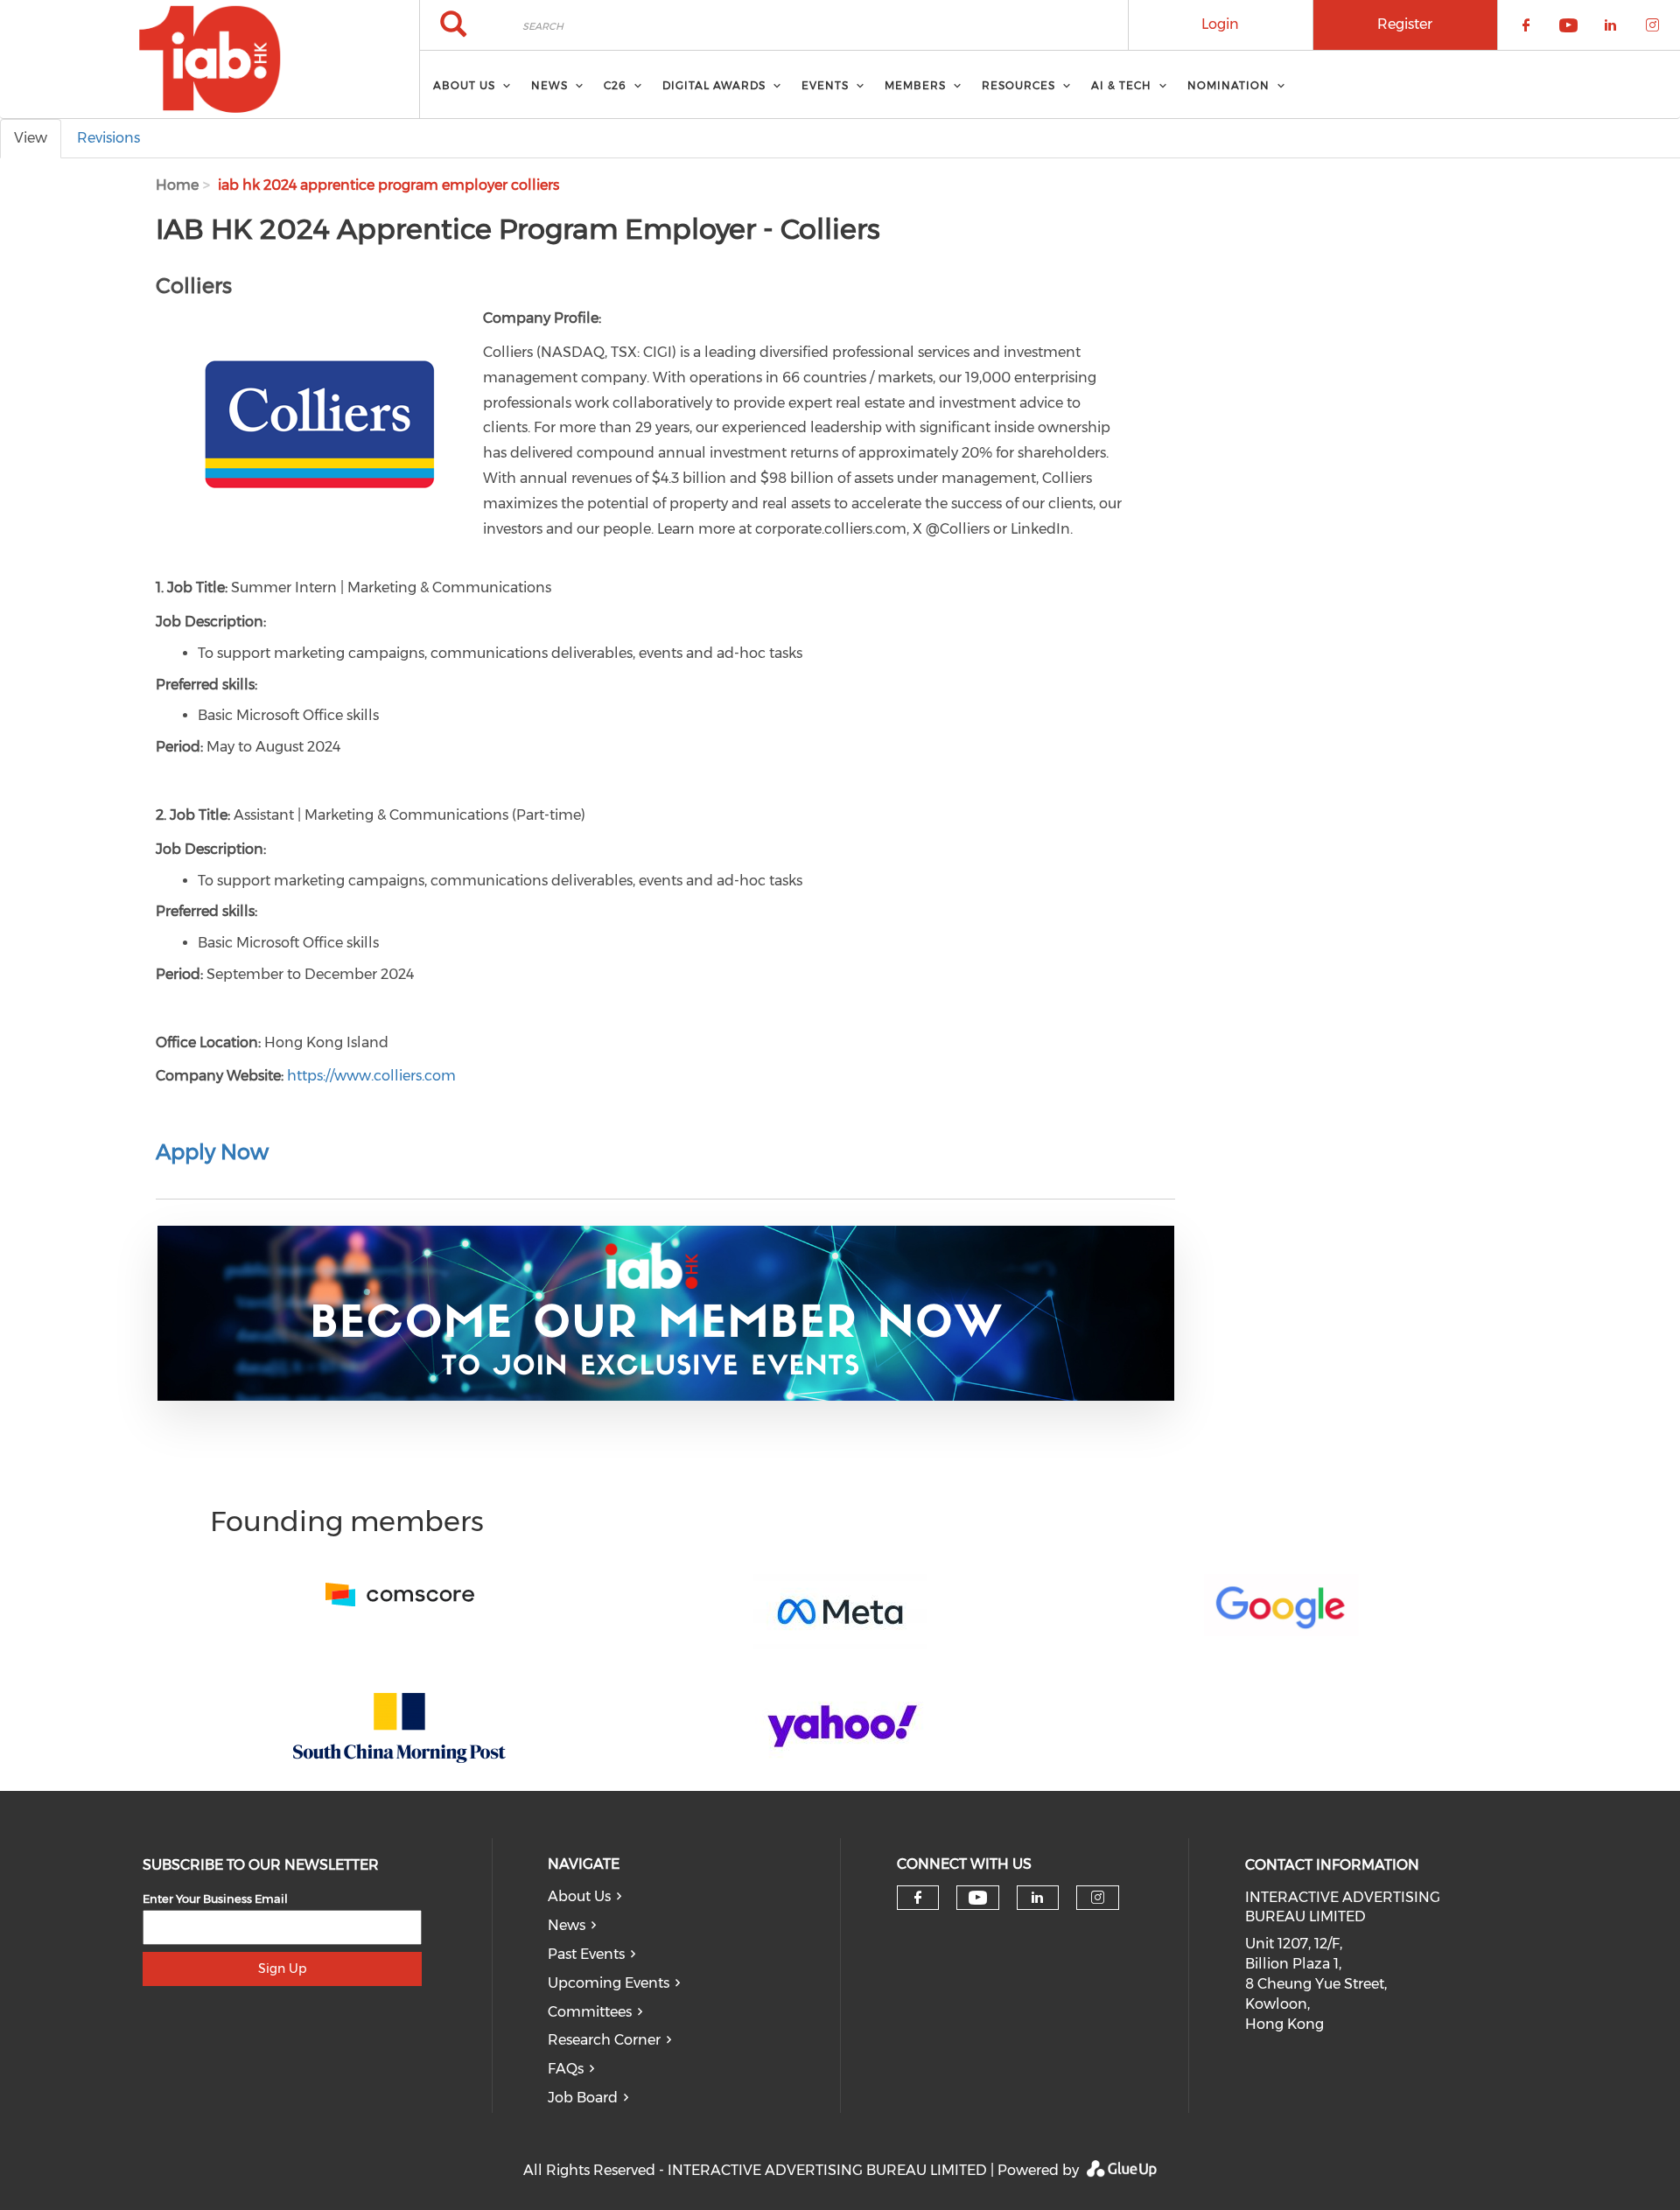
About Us (579, 1896)
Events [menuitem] (825, 85)
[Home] (210, 59)
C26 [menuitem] (615, 85)
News (567, 1925)
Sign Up (282, 1969)
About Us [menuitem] (464, 85)
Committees (590, 2012)
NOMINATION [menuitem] (1228, 85)
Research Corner (604, 2040)
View (31, 138)
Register (1405, 24)
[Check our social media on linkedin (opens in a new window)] (1038, 1898)
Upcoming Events (609, 1983)
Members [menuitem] (915, 85)
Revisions (108, 138)
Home (177, 185)
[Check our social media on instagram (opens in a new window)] (1098, 1898)
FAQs (566, 2069)
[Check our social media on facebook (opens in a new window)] (918, 1898)
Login (1220, 24)
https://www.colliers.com (371, 1076)
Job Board (583, 2098)
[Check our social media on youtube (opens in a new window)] (978, 1898)
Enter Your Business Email (215, 1899)
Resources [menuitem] (1018, 85)
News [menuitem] (549, 85)
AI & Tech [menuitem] (1121, 85)
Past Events (586, 1954)
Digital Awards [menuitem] (714, 85)
